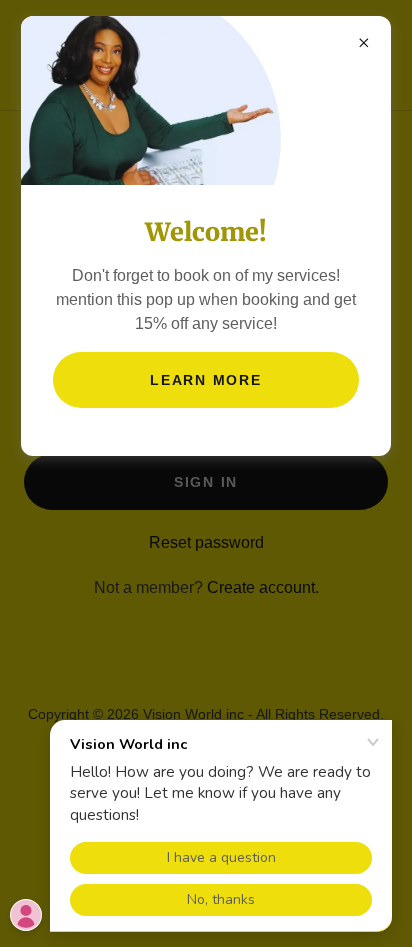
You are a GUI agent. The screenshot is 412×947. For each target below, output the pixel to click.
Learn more (206, 380)
